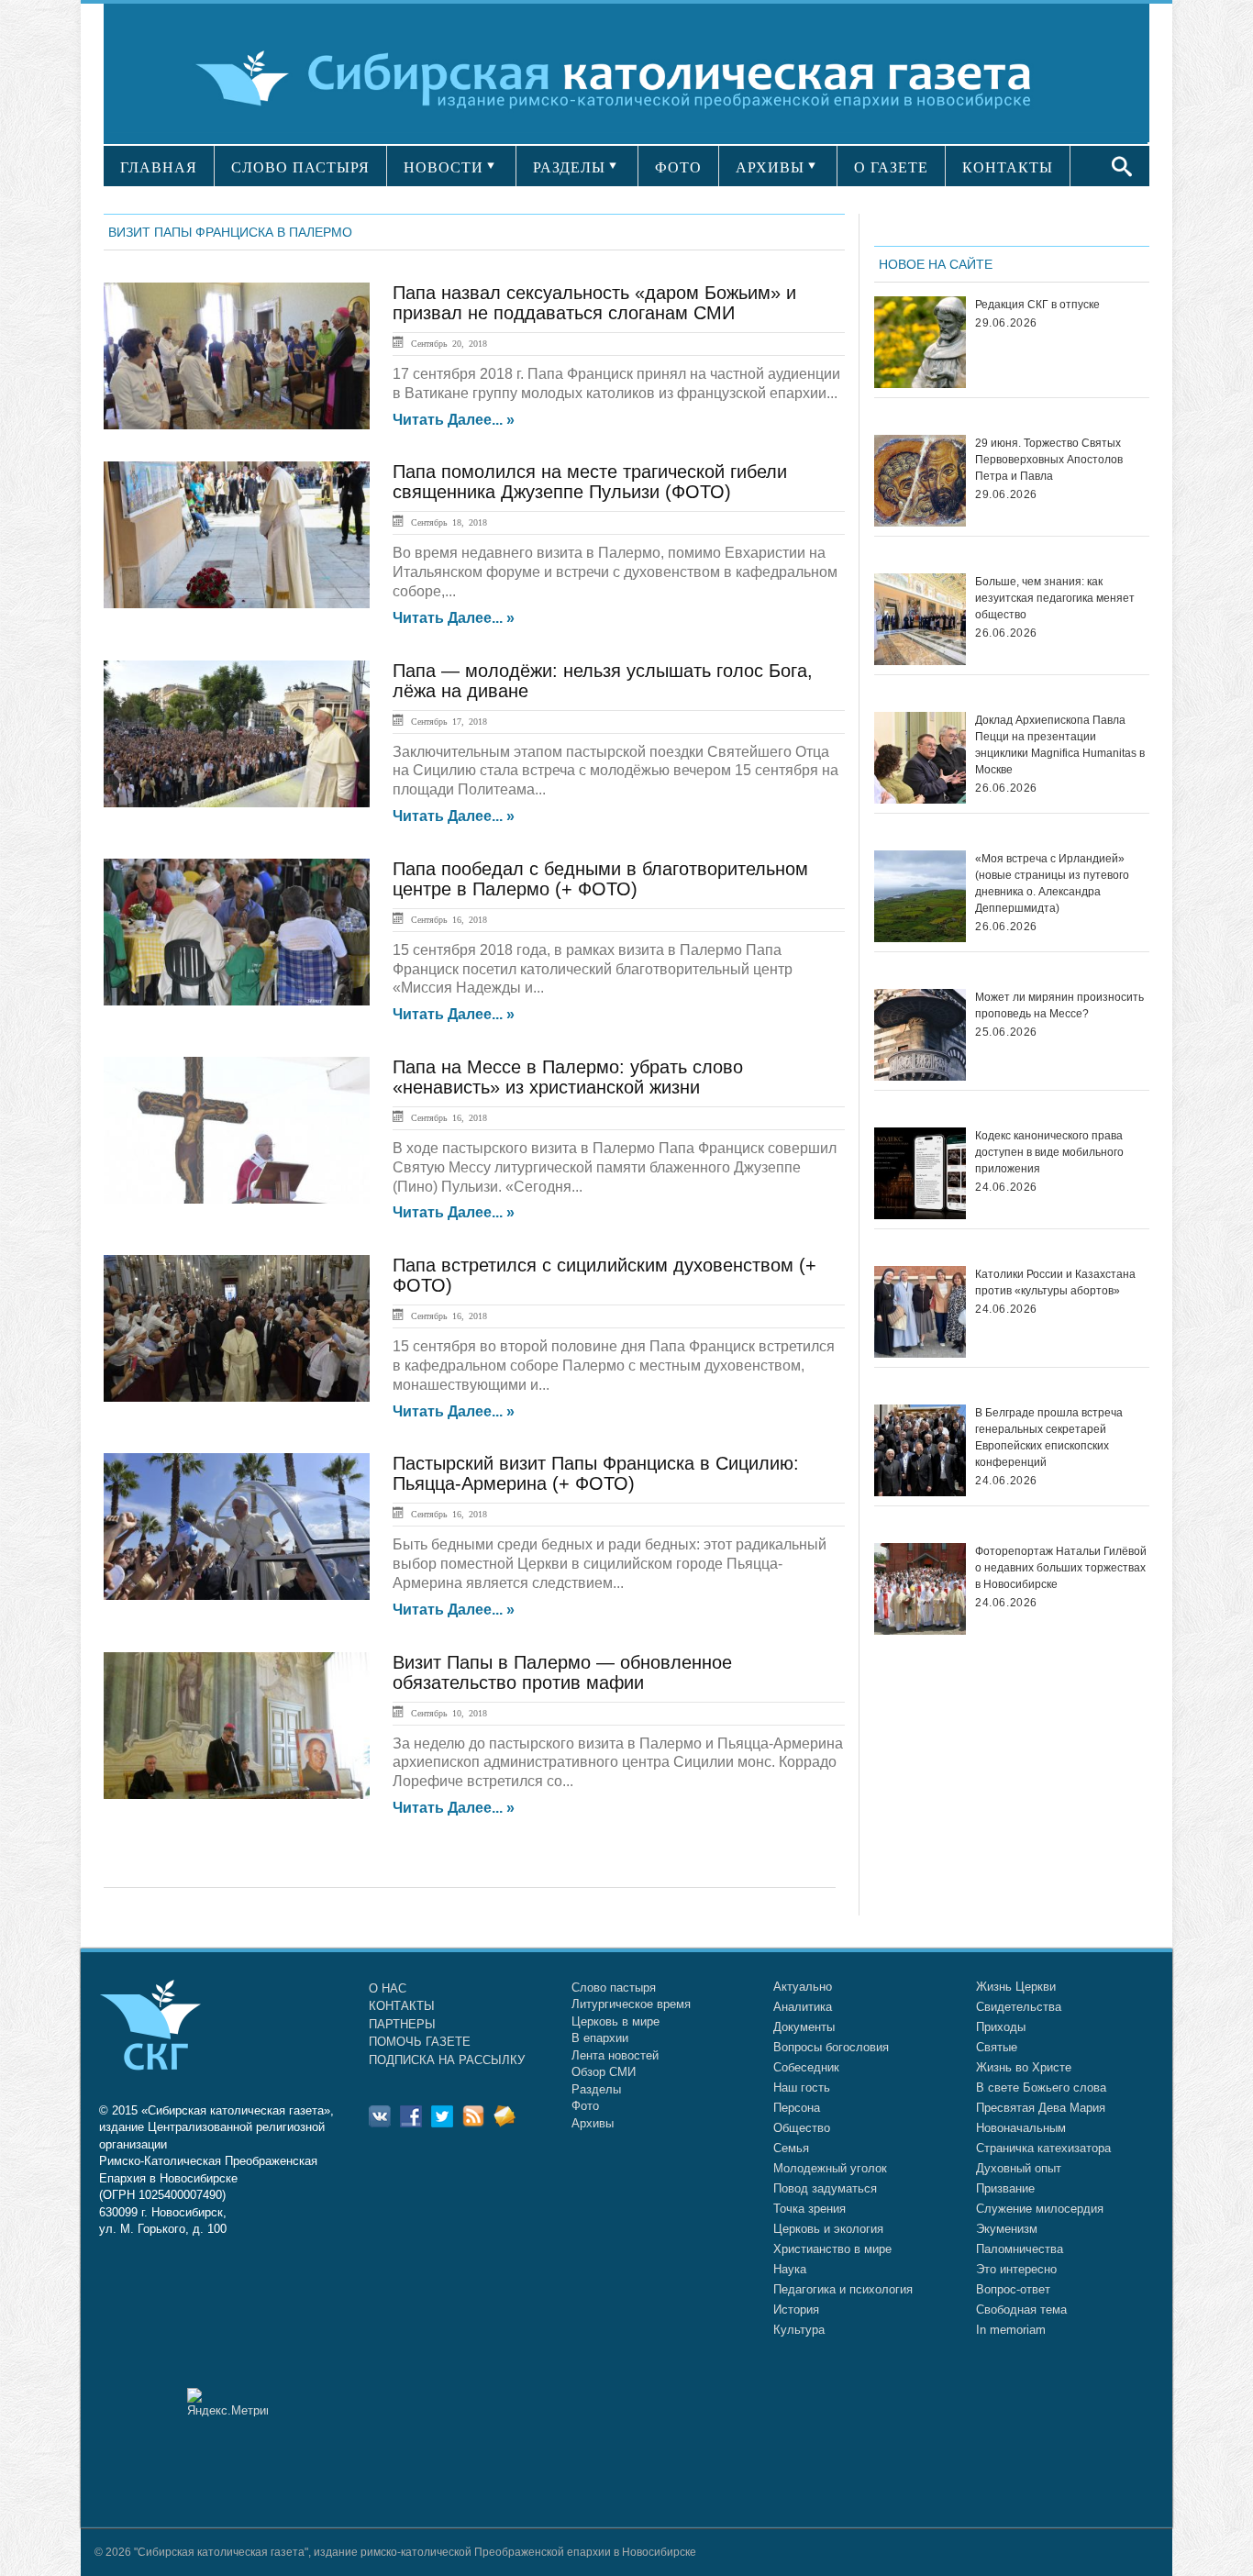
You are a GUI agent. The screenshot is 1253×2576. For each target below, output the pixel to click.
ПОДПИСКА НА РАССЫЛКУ (447, 2060)
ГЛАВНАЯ (159, 167)
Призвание (1005, 2188)
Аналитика (803, 2007)
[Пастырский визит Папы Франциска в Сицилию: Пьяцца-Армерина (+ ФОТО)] (237, 1527)
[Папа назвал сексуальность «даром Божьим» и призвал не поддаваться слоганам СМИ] (237, 356)
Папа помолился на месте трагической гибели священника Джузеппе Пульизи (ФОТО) (590, 482)
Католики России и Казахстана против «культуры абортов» (1055, 1282)
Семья (791, 2148)
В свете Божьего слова (1041, 2087)
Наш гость (802, 2087)
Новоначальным (1021, 2128)
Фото (585, 2106)
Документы (804, 2027)
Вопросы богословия (831, 2047)
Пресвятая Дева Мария (1041, 2108)
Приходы (1001, 2027)
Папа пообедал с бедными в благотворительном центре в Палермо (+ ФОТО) (600, 879)
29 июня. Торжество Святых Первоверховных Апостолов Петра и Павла (1049, 460)
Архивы (593, 2123)
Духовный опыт (1019, 2168)
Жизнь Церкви (1016, 1987)
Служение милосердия (1040, 2209)
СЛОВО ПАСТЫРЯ (300, 167)
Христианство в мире (832, 2249)
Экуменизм (1007, 2229)
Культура (799, 2330)
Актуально (803, 1987)
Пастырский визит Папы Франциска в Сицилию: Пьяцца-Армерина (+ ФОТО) (596, 1473)
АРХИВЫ (770, 167)
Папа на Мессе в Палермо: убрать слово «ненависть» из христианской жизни (568, 1077)
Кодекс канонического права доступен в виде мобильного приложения (1049, 1152)
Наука (790, 2269)
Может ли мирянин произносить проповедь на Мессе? (1059, 1005)
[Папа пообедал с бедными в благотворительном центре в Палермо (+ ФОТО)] (237, 932)
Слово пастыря (614, 1988)
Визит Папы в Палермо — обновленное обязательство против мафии (562, 1672)
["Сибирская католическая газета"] (624, 78)
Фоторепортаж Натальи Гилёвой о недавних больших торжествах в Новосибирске (1061, 1568)
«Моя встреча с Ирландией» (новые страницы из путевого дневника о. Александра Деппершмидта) (1052, 883)
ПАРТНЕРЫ (402, 2024)
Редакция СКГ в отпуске (1037, 305)
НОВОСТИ (444, 167)
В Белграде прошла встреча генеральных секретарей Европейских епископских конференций (1049, 1438)
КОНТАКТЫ (1008, 167)
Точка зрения (809, 2209)
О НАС (388, 1988)
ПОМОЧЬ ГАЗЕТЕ (420, 2042)
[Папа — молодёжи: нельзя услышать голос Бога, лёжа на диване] (237, 734)
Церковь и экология (828, 2229)
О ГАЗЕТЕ (891, 167)
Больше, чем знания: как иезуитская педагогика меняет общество (1055, 598)
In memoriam (1011, 2330)
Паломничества (1020, 2249)
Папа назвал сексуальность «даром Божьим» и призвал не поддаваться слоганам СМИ (594, 303)
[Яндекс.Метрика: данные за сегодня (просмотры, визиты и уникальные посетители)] (227, 2402)
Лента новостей (615, 2055)
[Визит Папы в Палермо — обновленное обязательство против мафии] (237, 1726)
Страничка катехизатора (1043, 2148)
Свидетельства (1019, 2007)
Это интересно (1016, 2269)
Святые (997, 2047)
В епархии (600, 2038)
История (796, 2310)
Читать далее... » (454, 420)
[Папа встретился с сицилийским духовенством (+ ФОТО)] (237, 1328)
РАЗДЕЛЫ (569, 167)
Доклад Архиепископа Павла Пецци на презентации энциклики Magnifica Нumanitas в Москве (1060, 745)
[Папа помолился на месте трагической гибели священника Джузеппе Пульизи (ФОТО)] (237, 535)
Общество (802, 2128)
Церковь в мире (615, 2021)
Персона (797, 2108)
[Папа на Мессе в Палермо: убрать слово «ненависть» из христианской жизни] (237, 1130)
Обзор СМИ (604, 2072)
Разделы (596, 2089)
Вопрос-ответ (1013, 2289)
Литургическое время (631, 2004)
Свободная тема (1021, 2310)
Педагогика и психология (843, 2289)
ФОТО (678, 167)
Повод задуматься (825, 2188)
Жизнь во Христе (1024, 2067)
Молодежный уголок (830, 2168)
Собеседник (806, 2067)
